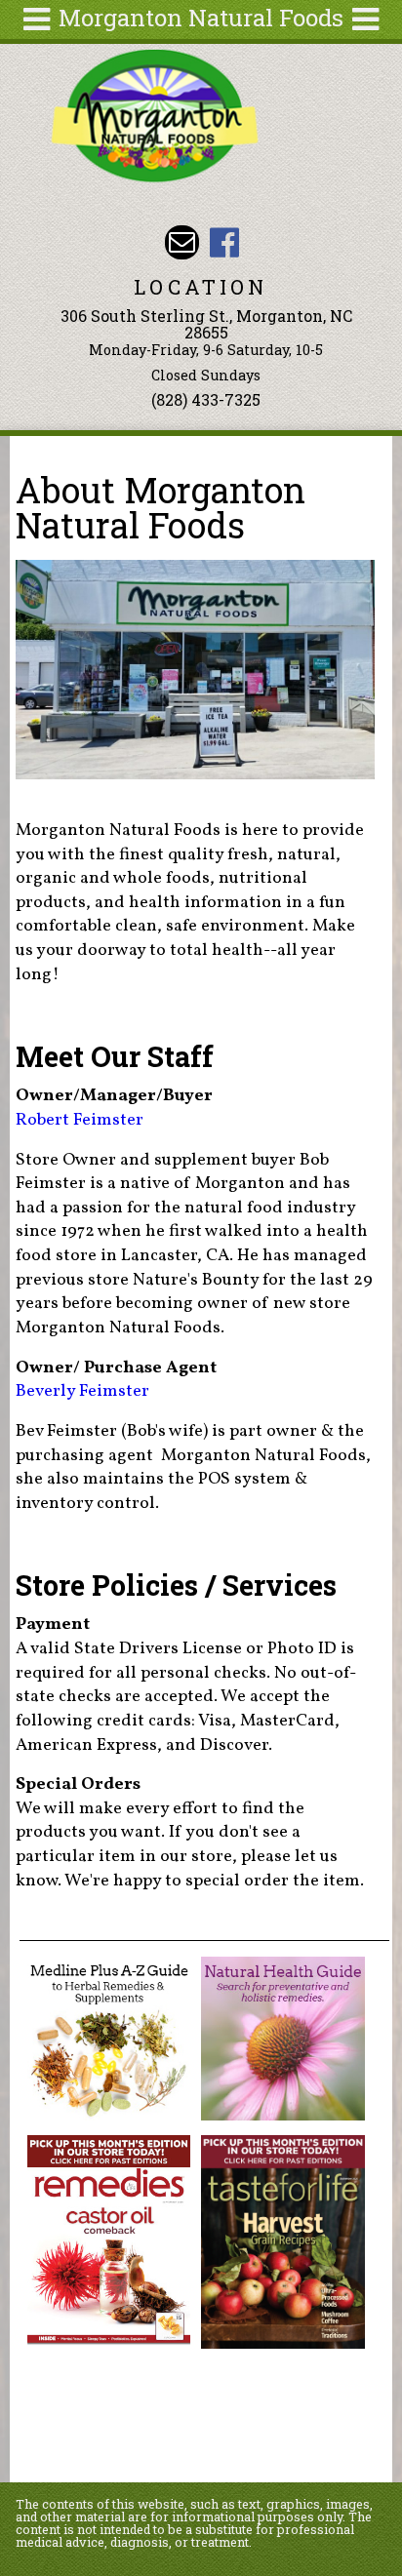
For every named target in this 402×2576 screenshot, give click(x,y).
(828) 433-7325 (206, 399)
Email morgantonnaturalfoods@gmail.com (182, 242)
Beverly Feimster (82, 1391)
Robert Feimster (80, 1120)
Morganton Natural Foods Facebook (224, 242)
